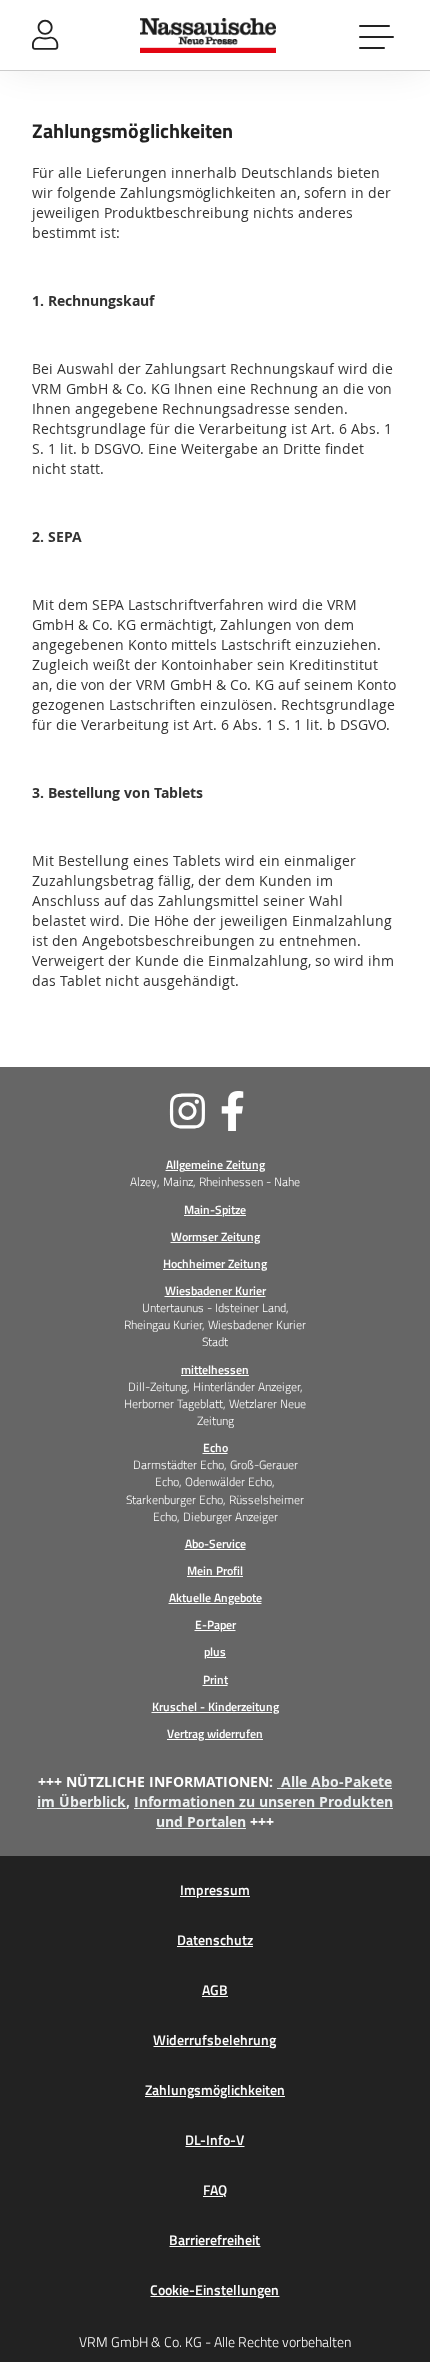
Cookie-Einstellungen (214, 2290)
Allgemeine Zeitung (215, 1164)
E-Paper (215, 1624)
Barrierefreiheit (214, 2240)
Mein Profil (215, 1570)
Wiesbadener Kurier (215, 1290)
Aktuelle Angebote (215, 1597)
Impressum (215, 1890)
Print (215, 1679)
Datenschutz (215, 1940)
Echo (215, 1447)
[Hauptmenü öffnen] (378, 35)
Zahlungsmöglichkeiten (215, 2090)
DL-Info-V (214, 2140)
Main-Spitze (215, 1209)
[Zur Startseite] (208, 35)
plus (215, 1651)
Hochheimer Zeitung (215, 1263)
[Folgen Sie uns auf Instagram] (121, 1111)
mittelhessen (215, 1369)
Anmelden (45, 35)
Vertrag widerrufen (215, 1733)
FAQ (215, 2190)
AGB (215, 1990)
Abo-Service (215, 1543)
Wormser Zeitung (215, 1236)
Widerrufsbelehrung (214, 2040)
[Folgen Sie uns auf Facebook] (309, 1111)
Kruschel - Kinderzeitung (215, 1706)
